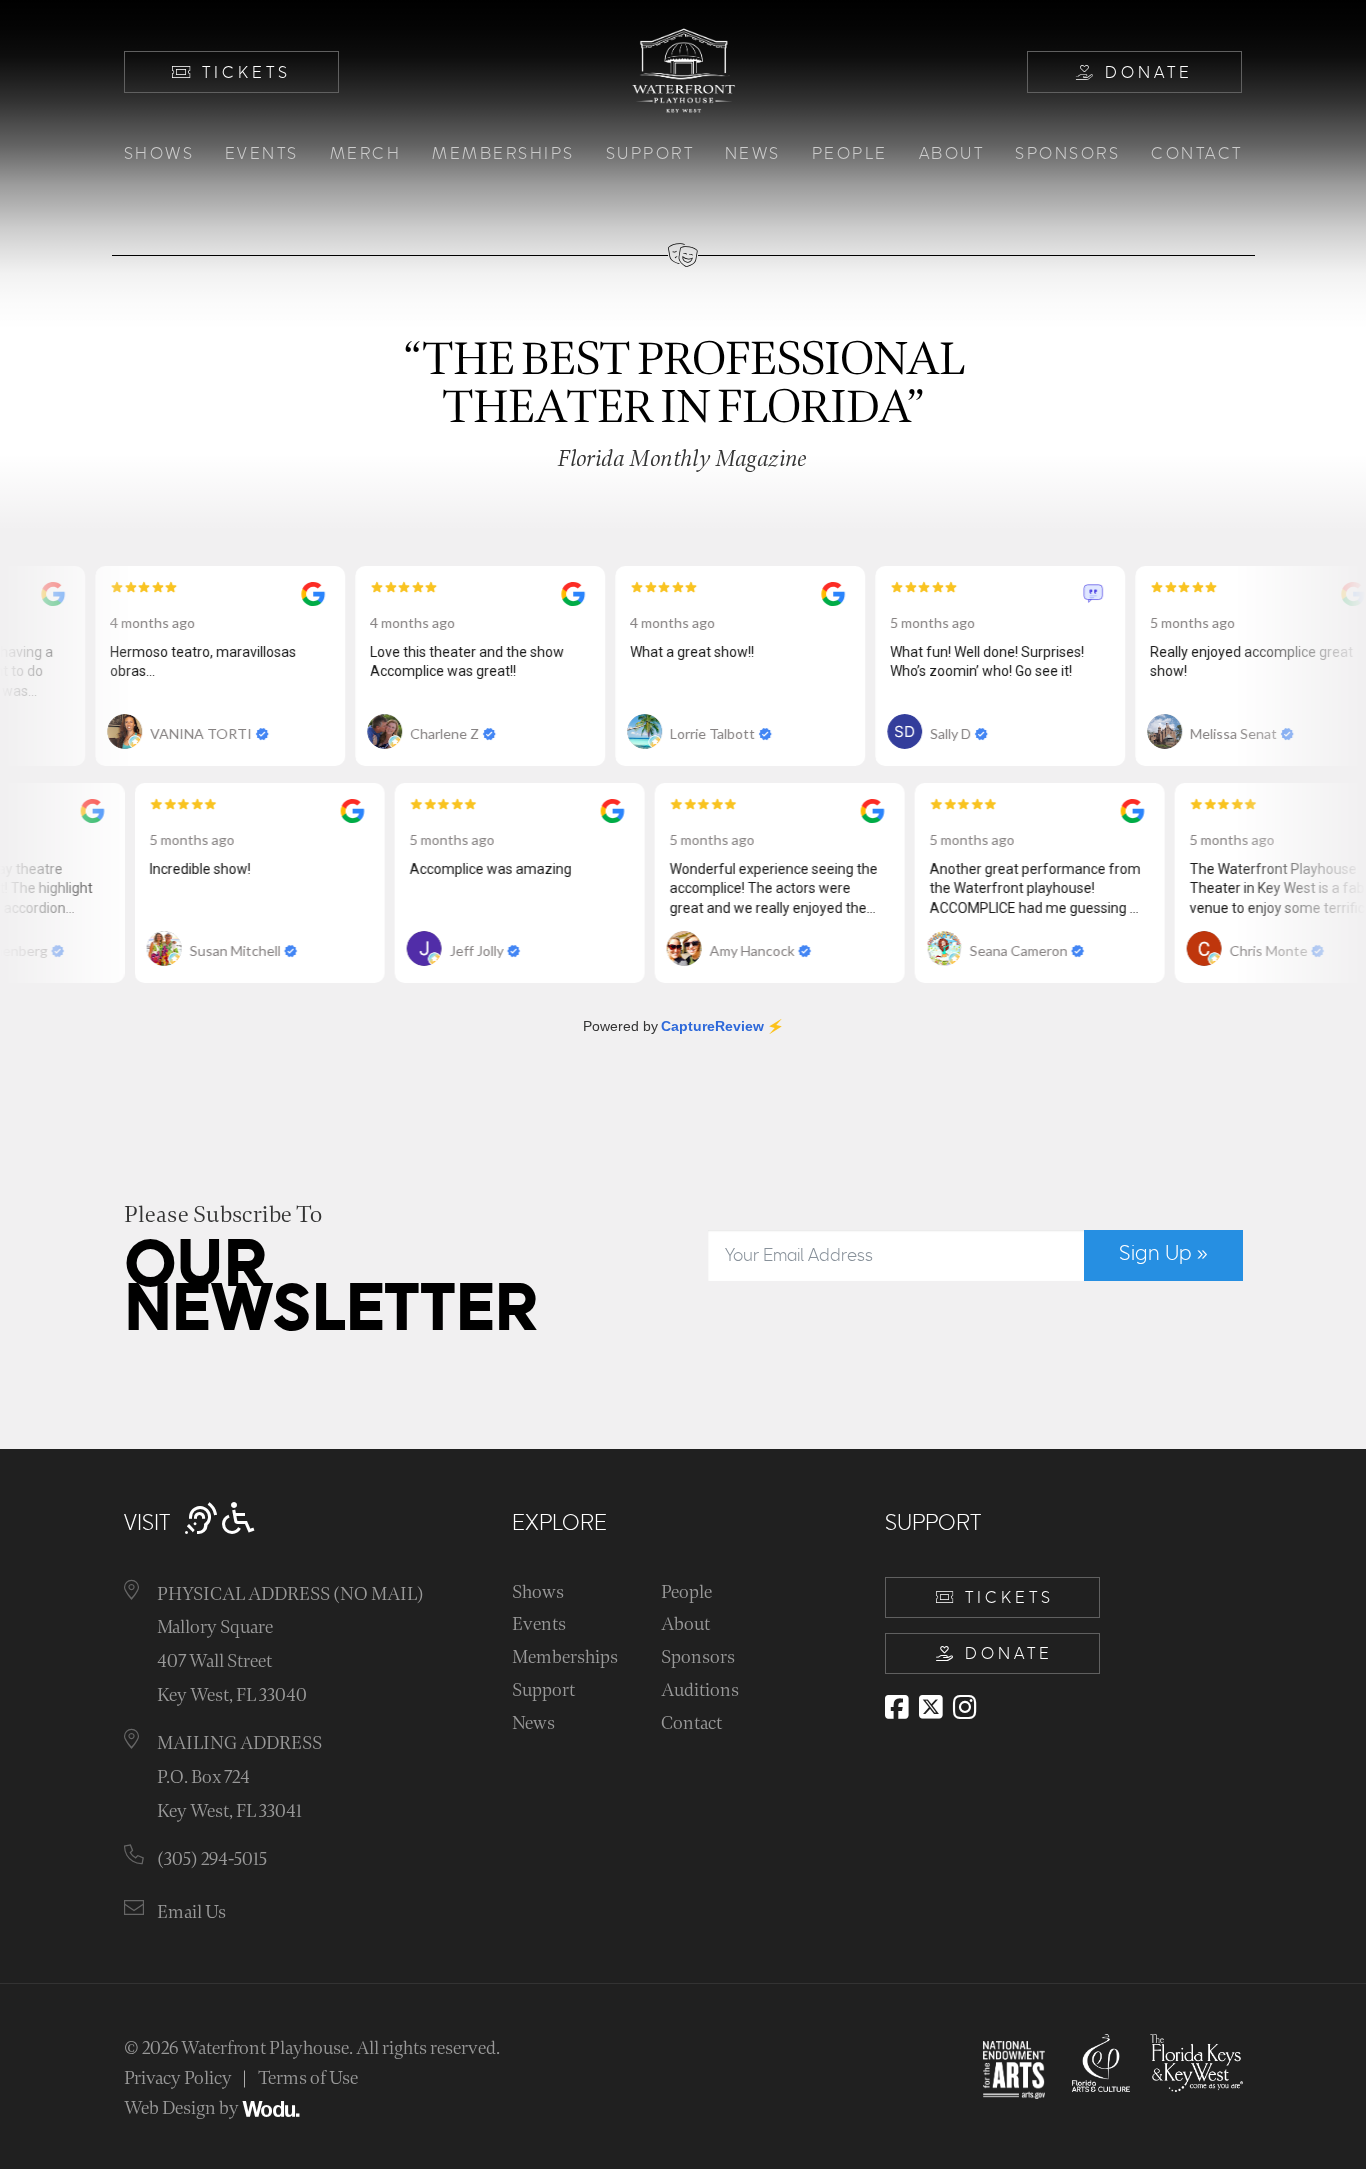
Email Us (191, 1912)
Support (650, 154)
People (850, 154)
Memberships (503, 154)
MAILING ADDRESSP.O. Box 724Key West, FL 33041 (239, 1777)
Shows (159, 154)
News (753, 154)
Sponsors (1067, 154)
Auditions (700, 1690)
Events (262, 154)
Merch (366, 154)
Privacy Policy (178, 2078)
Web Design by (183, 2108)
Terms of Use (308, 2078)
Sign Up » (1163, 1254)
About (952, 154)
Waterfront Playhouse (265, 2048)
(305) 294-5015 (212, 1859)
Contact (1197, 154)
